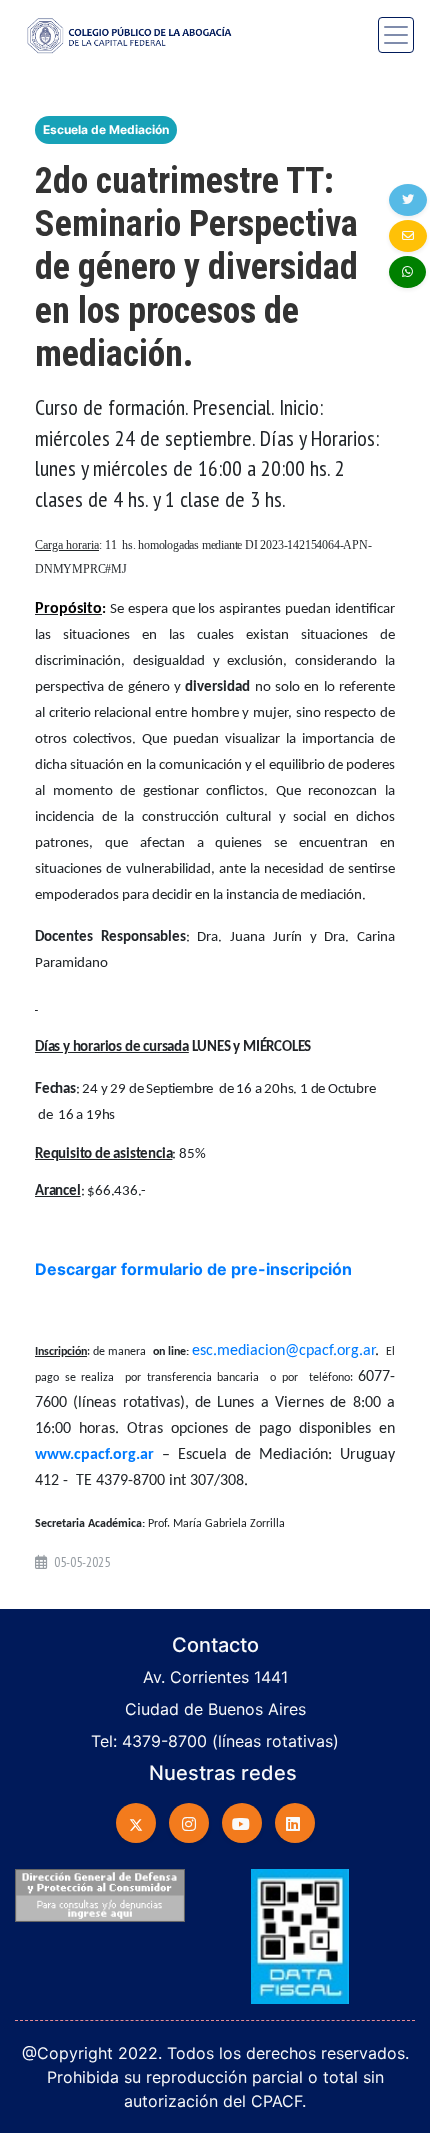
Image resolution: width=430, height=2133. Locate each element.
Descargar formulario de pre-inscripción (193, 1269)
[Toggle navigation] (396, 35)
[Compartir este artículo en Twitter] (408, 200)
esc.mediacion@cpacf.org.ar (283, 1351)
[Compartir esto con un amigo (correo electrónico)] (408, 236)
